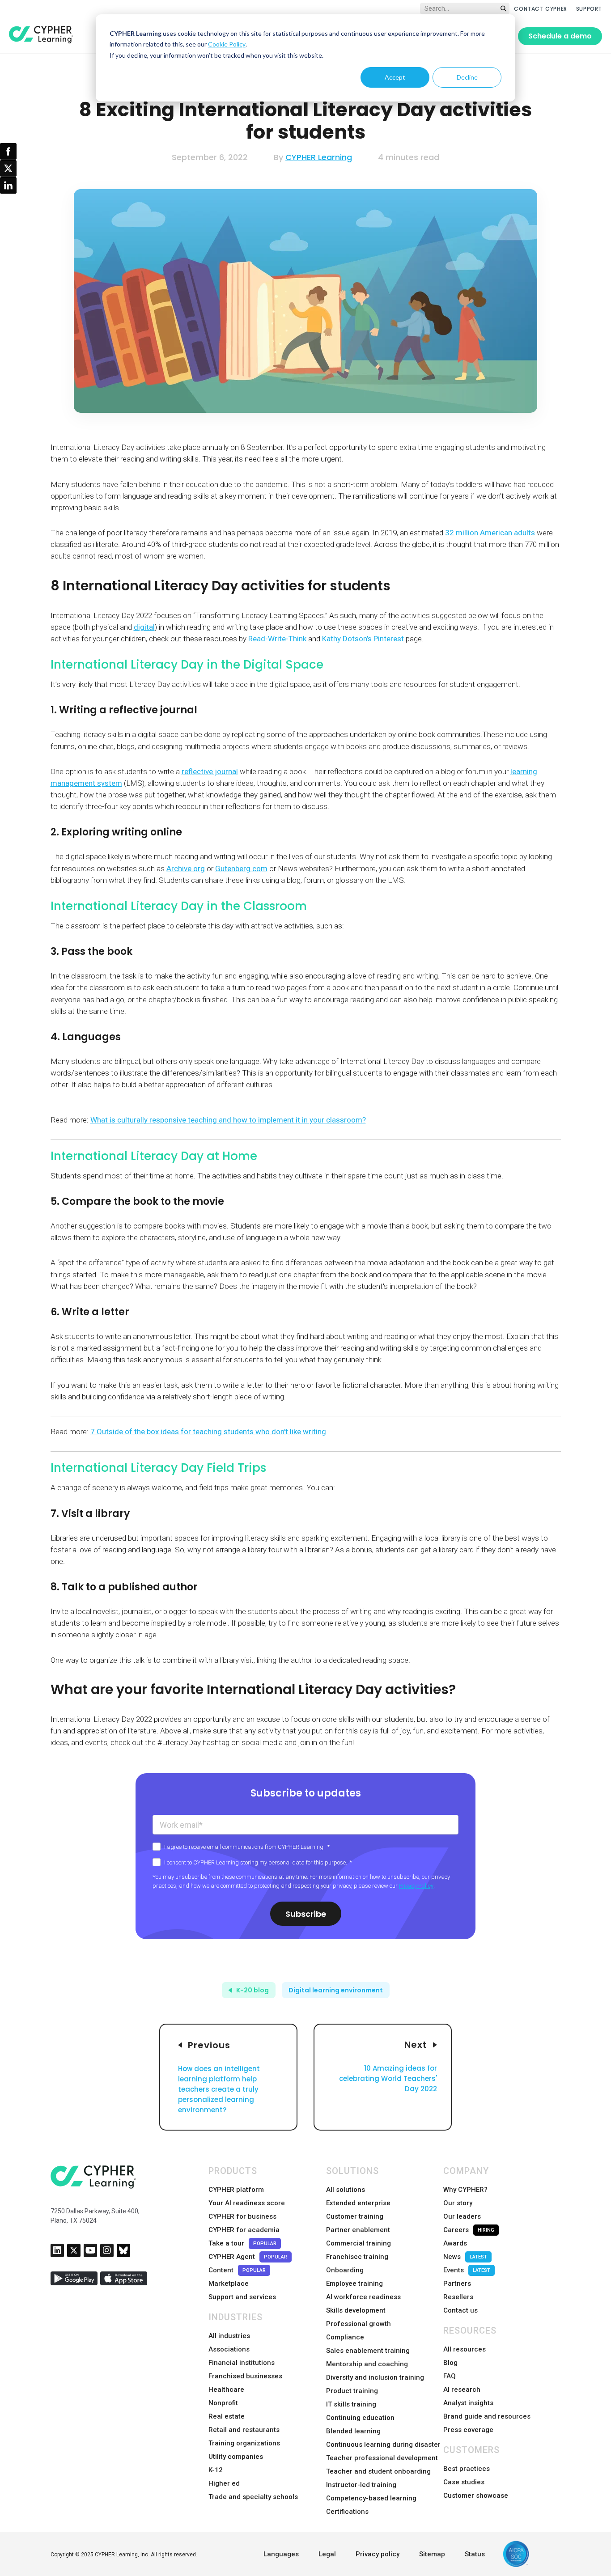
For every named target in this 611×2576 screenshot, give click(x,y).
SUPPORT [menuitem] (589, 9)
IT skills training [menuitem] (351, 2404)
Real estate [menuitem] (227, 2416)
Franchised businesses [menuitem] (245, 2376)
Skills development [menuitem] (356, 2310)
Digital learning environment (336, 1990)
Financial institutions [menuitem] (242, 2363)
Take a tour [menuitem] (242, 2243)
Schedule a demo (560, 36)
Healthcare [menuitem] (226, 2390)
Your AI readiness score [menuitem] (247, 2203)
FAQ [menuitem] (450, 2376)
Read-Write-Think (277, 639)
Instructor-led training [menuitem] (361, 2485)
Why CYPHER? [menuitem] (465, 2190)
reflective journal (210, 771)
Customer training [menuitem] (355, 2216)
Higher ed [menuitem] (224, 2483)
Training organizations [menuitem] (244, 2443)
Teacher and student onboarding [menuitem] (378, 2471)
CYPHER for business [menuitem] (242, 2216)
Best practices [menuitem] (467, 2469)
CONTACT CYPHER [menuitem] (540, 9)
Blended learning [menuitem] (353, 2431)
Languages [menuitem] (281, 2554)
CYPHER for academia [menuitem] (244, 2230)
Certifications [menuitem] (347, 2512)
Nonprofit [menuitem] (223, 2403)
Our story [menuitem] (458, 2203)
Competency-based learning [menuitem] (371, 2498)
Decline (467, 77)
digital (144, 627)
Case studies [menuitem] (464, 2482)
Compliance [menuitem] (345, 2337)
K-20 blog (252, 1990)
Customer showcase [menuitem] (476, 2495)
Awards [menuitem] (455, 2243)
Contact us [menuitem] (460, 2310)
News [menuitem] (465, 2257)
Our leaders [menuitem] (462, 2216)
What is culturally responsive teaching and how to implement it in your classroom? (228, 1120)
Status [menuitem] (475, 2554)
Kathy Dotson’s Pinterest (362, 639)
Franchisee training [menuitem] (357, 2257)
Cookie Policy (227, 44)
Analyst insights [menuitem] (468, 2403)
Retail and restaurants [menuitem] (244, 2430)
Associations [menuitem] (229, 2349)
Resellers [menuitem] (458, 2297)
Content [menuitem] (237, 2270)
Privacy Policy (416, 1886)
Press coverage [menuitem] (468, 2430)
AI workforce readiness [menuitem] (363, 2297)
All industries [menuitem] (229, 2336)
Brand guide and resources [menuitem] (487, 2416)
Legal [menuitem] (327, 2554)
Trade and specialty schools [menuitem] (253, 2497)
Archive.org (186, 869)
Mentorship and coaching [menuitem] (367, 2364)
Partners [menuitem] (457, 2284)
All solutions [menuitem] (346, 2190)
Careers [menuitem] (469, 2230)
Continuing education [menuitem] (360, 2418)
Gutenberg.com (241, 869)
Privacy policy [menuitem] (378, 2554)
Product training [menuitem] (352, 2391)
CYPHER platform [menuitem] (236, 2190)
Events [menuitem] (467, 2270)
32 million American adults (490, 533)
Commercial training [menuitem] (359, 2243)
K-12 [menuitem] (216, 2470)
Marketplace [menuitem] (229, 2284)
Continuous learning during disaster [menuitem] (383, 2445)
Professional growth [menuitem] (359, 2324)
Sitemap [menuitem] (432, 2554)
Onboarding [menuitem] (345, 2270)
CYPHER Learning (319, 157)
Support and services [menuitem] (242, 2297)
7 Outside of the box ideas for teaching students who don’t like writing (208, 1432)
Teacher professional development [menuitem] (382, 2458)
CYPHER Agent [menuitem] (248, 2257)
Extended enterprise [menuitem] (358, 2203)
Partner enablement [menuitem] (358, 2230)
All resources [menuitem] (465, 2349)
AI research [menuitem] (462, 2390)
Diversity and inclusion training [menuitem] (375, 2377)
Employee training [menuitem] (354, 2284)
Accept (395, 77)
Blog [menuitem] (450, 2363)
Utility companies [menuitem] (236, 2457)
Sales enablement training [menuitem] (368, 2351)
